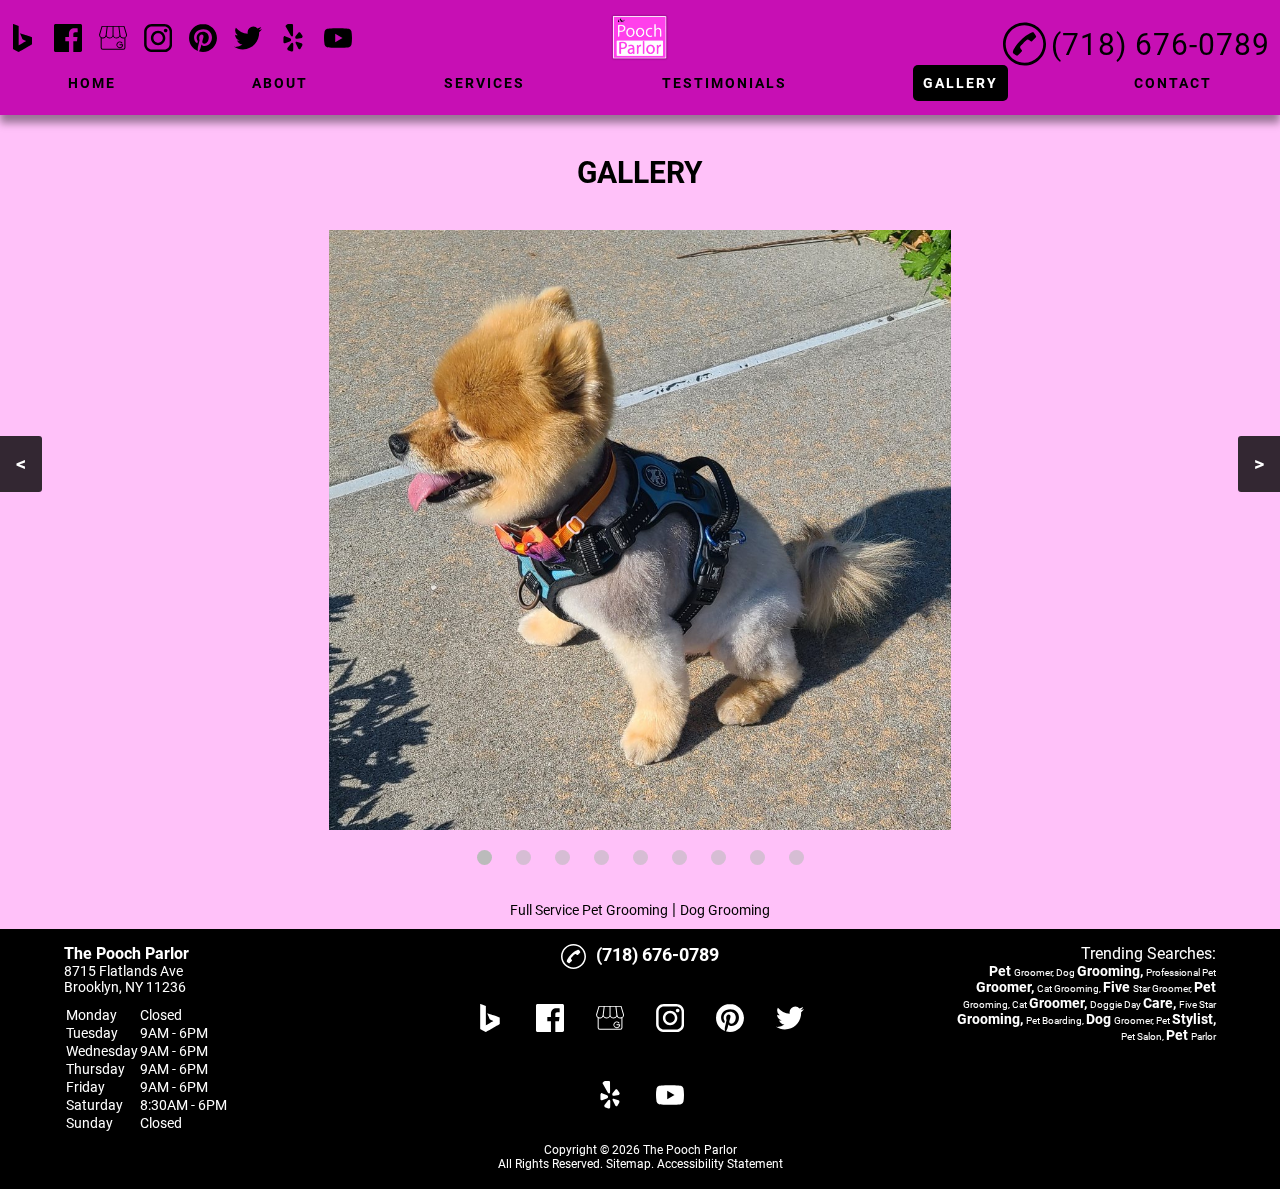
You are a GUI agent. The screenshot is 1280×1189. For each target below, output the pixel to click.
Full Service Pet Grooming (589, 910)
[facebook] (68, 39)
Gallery (960, 83)
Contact (1173, 83)
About (280, 83)
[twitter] (248, 39)
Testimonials (724, 83)
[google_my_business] (113, 39)
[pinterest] (203, 39)
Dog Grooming (725, 910)
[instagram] (158, 39)
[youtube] (338, 39)
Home (92, 83)
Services (484, 83)
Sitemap (628, 1164)
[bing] (23, 39)
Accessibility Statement (720, 1164)
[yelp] (293, 39)
